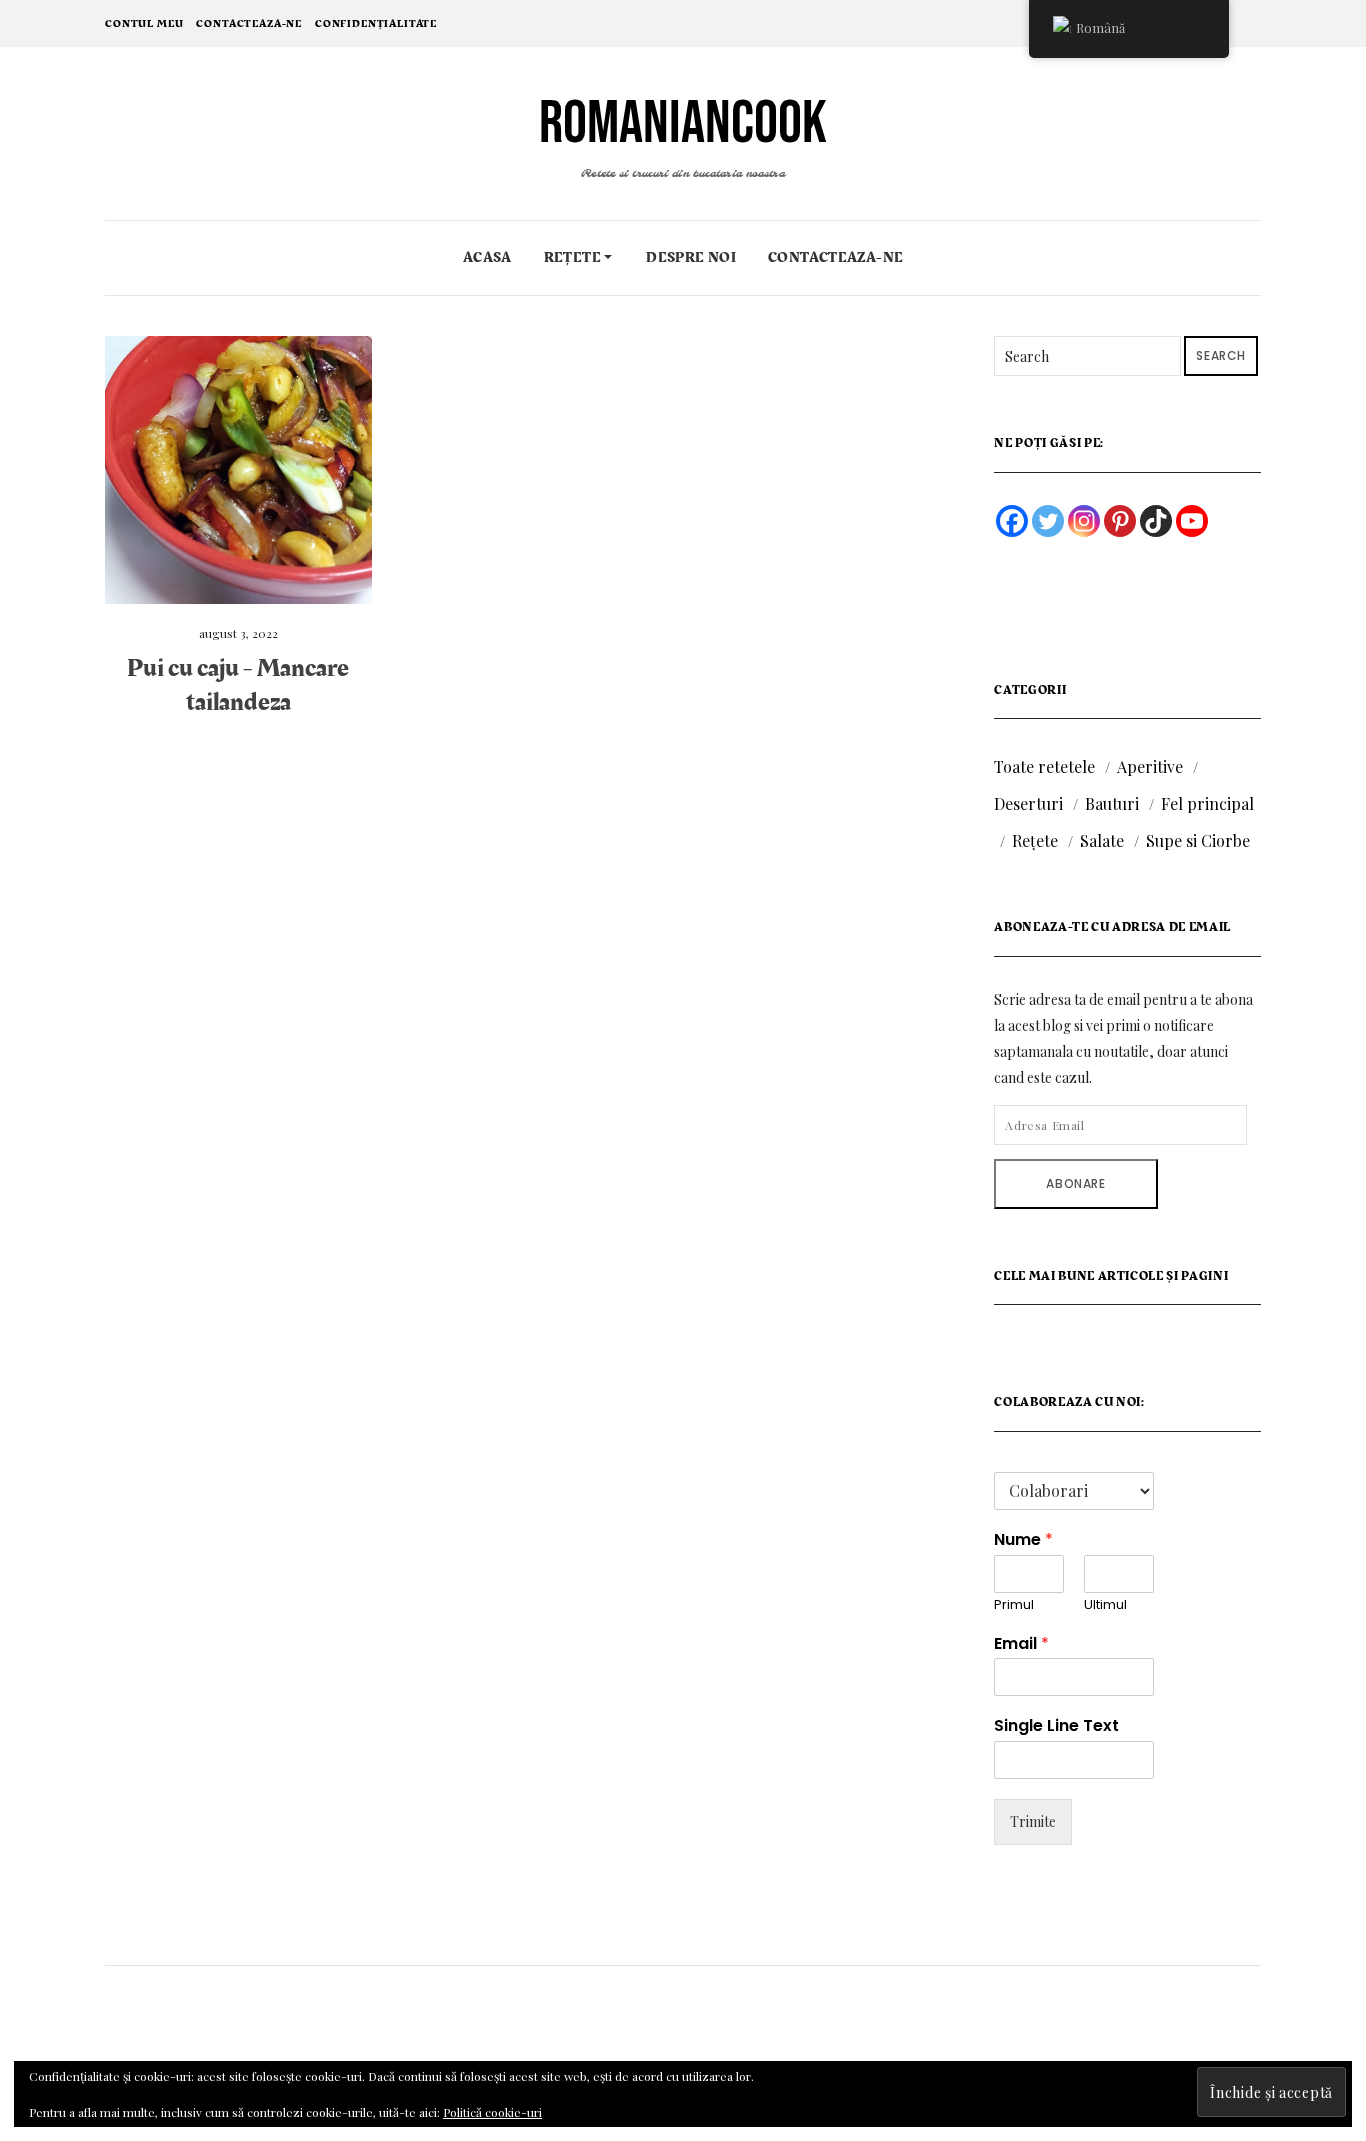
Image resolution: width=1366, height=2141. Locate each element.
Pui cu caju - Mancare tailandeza (238, 685)
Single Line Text (1056, 1726)
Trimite (1033, 1821)
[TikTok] (1156, 521)
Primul (1014, 1605)
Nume (1023, 1540)
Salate (1102, 840)
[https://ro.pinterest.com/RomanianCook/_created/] (1120, 521)
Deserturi (1028, 803)
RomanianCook (683, 124)
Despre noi (691, 257)
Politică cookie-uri (492, 2112)
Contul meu (144, 23)
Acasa (487, 257)
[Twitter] (1048, 521)
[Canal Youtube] (1192, 521)
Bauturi (1112, 803)
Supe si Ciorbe (1198, 840)
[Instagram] (1084, 521)
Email (1021, 1644)
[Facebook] (1012, 521)
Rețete (574, 257)
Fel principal (1207, 803)
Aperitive (1150, 766)
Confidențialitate (376, 23)
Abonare (1075, 1183)
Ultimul (1105, 1605)
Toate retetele (1044, 766)
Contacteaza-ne (249, 23)
